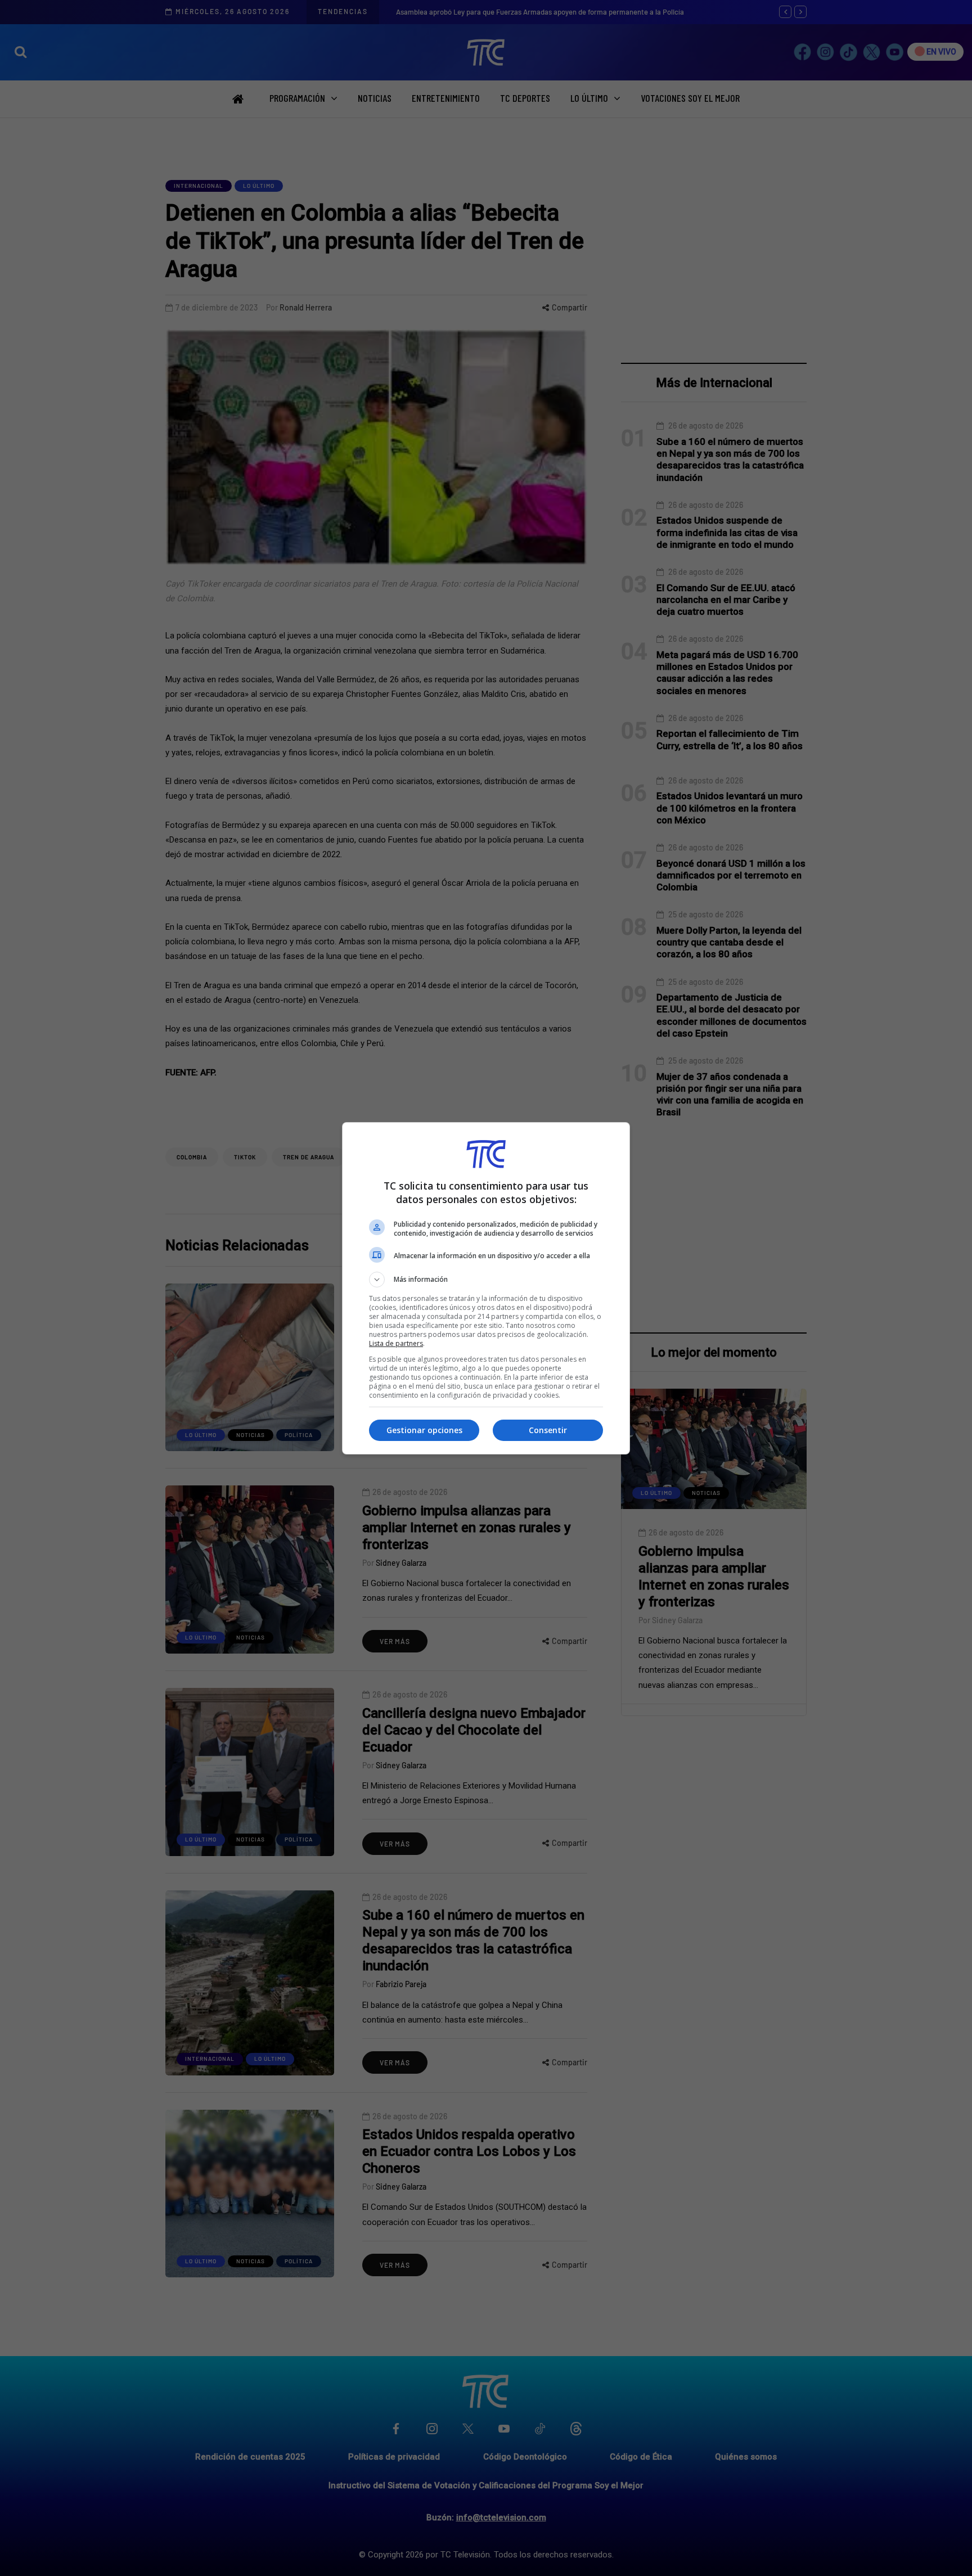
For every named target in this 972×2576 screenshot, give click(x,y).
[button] (486, 1280)
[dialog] (486, 1288)
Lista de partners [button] (396, 1343)
